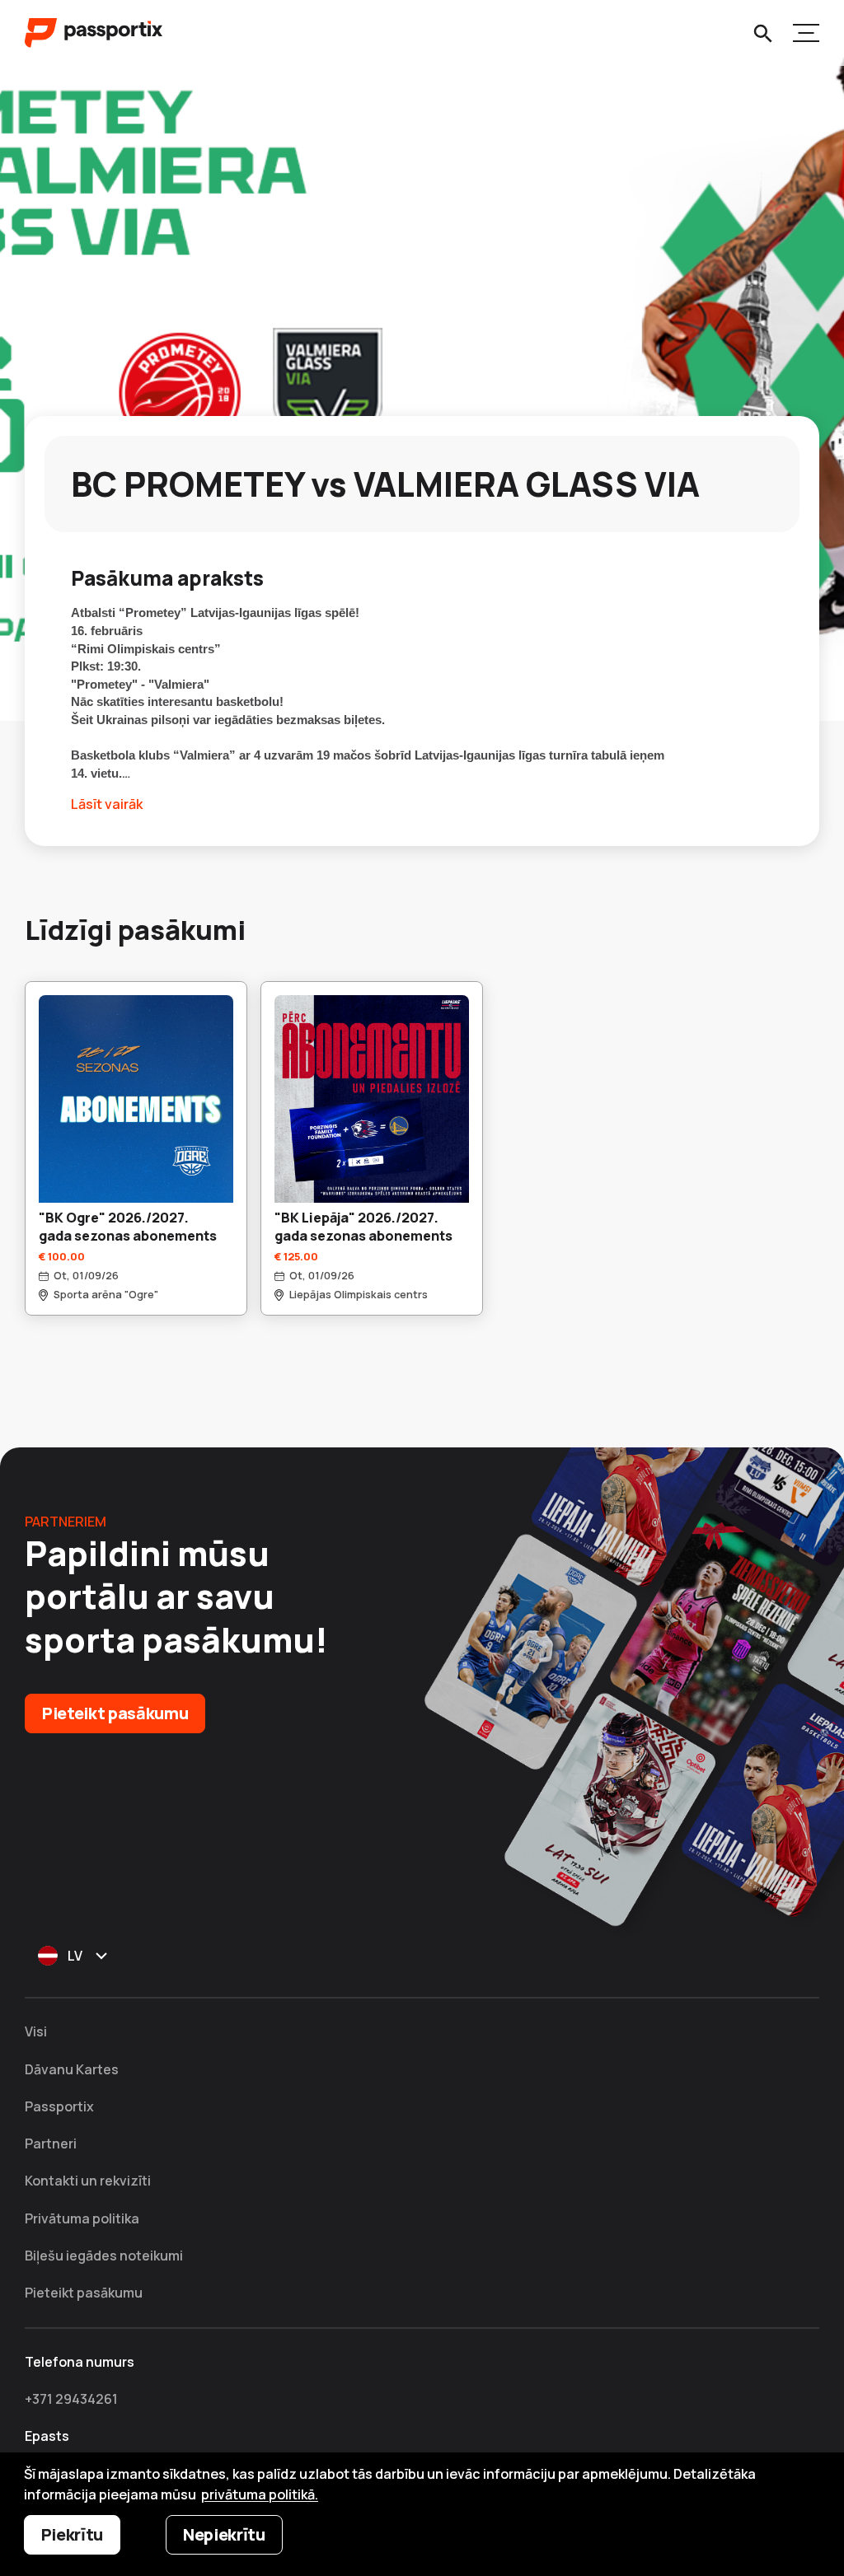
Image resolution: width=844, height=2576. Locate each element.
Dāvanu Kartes (72, 2069)
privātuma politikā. (260, 2494)
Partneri (51, 2144)
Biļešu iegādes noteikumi (104, 2256)
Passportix (59, 2106)
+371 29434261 (71, 2399)
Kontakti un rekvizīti (88, 2181)
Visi (36, 2031)
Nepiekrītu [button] (224, 2534)
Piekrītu (72, 2534)
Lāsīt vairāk (107, 804)
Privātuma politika (82, 2218)
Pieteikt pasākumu (115, 1713)
